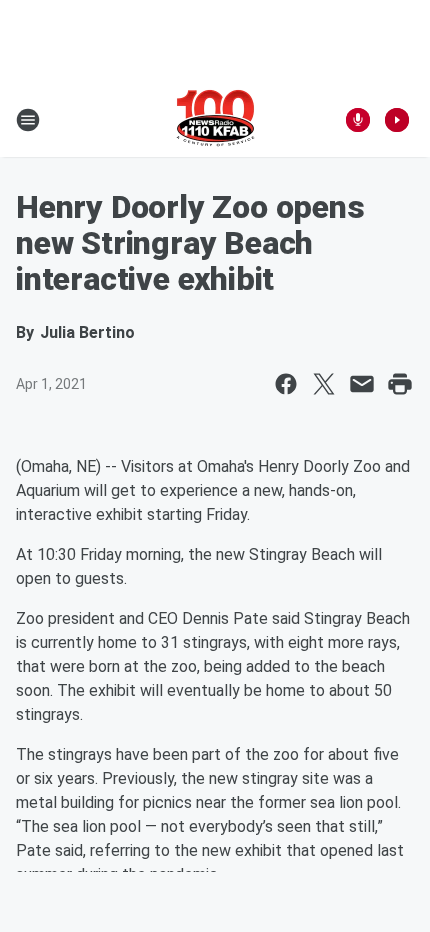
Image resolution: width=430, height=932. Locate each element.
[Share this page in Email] (362, 384)
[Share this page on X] (324, 384)
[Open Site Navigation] (28, 120)
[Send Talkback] (358, 120)
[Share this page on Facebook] (286, 384)
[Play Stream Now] (397, 120)
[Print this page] (400, 384)
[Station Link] (215, 120)
